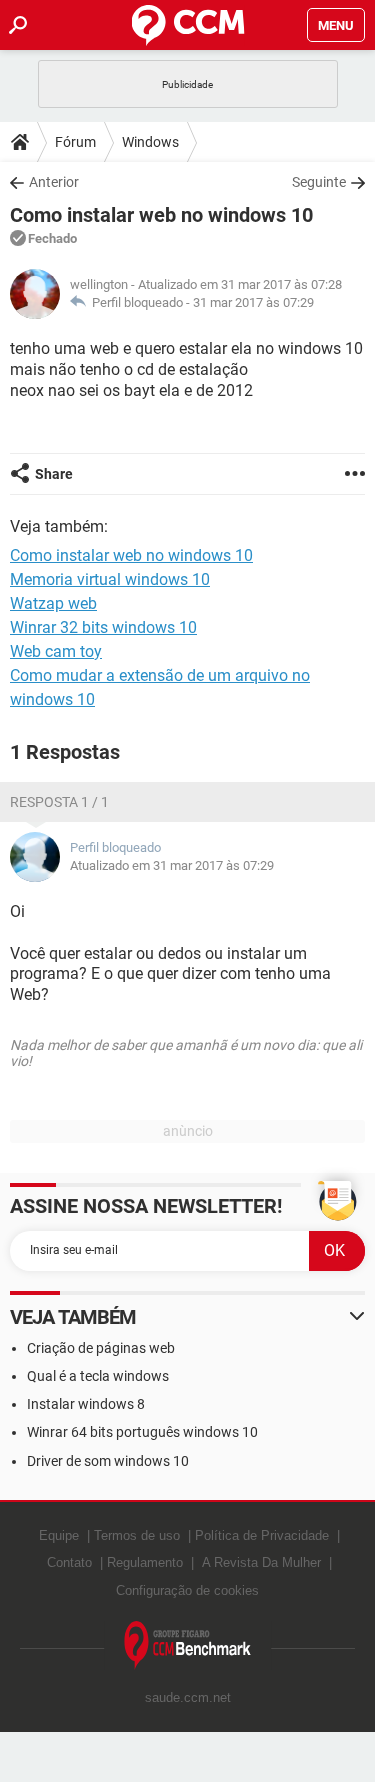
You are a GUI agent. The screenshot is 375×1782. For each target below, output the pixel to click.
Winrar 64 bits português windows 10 (142, 1432)
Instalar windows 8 (86, 1404)
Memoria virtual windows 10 (110, 579)
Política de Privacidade (262, 1535)
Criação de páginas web (101, 1348)
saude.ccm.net (188, 1697)
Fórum (75, 142)
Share (54, 474)
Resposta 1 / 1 (59, 802)
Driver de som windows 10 (108, 1461)
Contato (69, 1562)
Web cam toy (56, 651)
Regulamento (145, 1562)
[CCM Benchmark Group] (188, 1645)
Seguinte (319, 182)
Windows (150, 142)
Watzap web (53, 603)
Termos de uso (137, 1535)
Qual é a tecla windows (98, 1376)
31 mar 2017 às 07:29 (253, 302)
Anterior (54, 182)
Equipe (59, 1535)
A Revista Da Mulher (261, 1562)
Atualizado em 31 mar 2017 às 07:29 (172, 865)
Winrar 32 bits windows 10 (103, 627)
